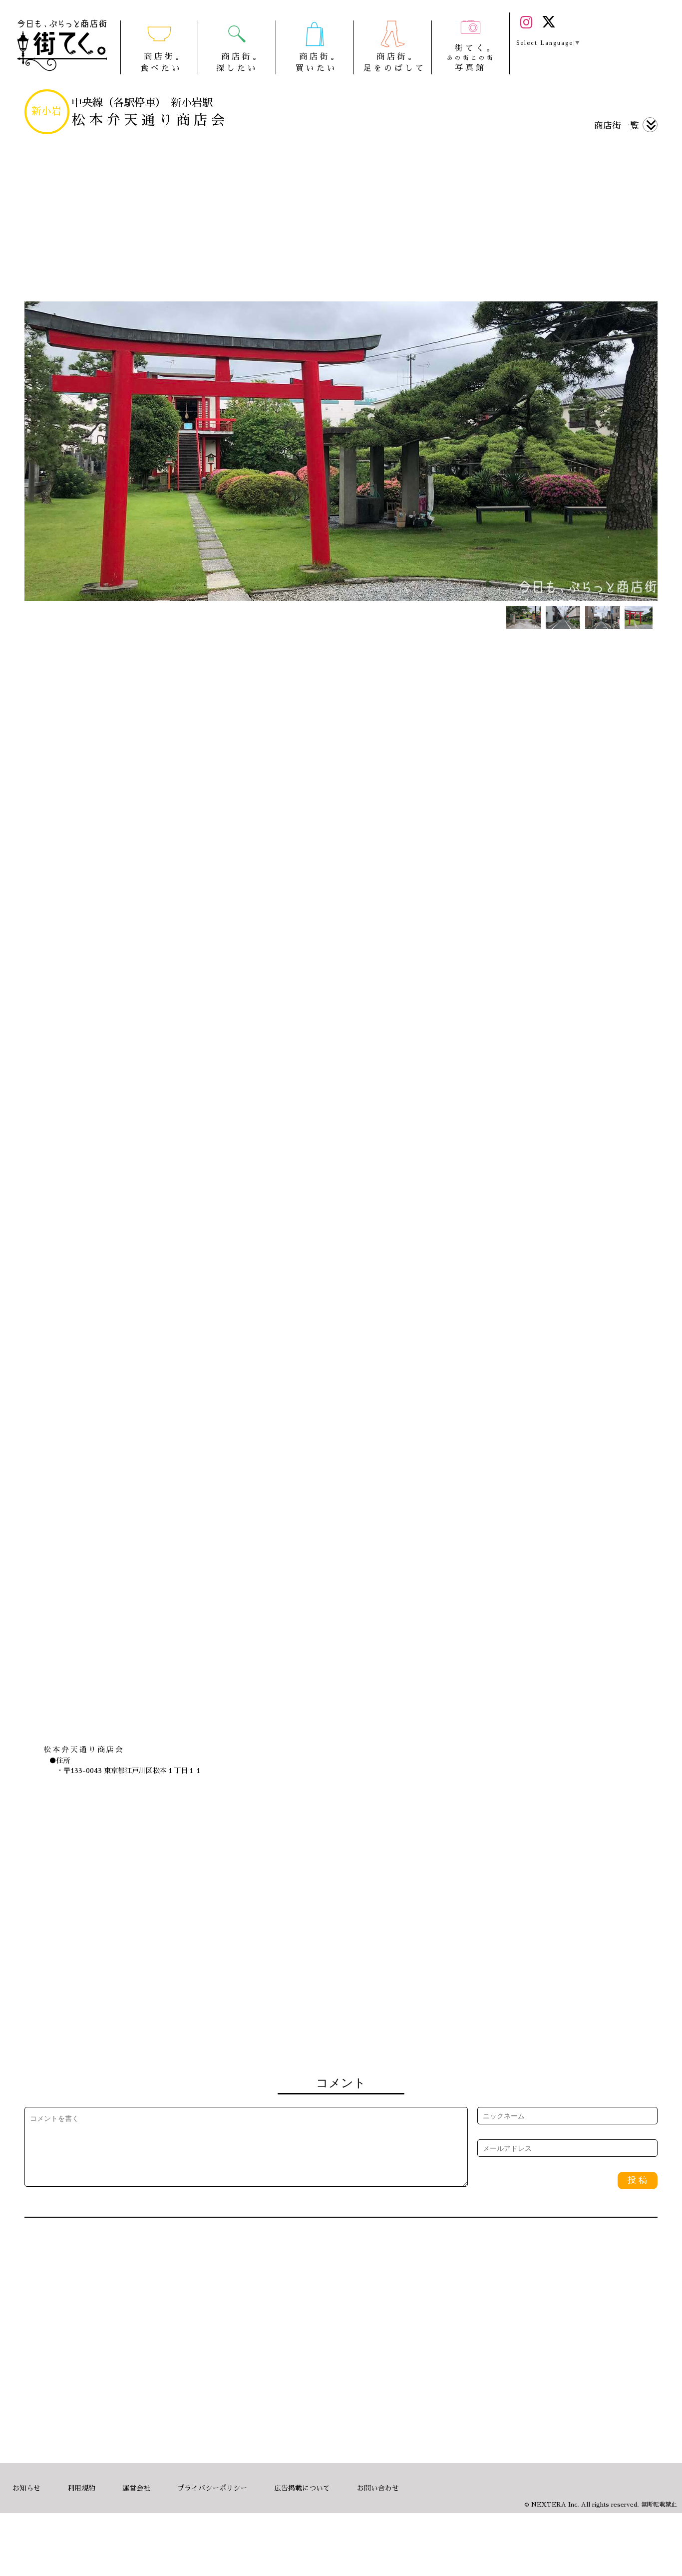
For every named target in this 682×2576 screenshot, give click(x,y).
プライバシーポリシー (212, 2488)
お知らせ (26, 2488)
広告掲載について (302, 2488)
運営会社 (136, 2488)
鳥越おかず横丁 (135, 2002)
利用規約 (81, 2488)
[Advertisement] (341, 219)
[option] (341, 451)
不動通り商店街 (273, 2002)
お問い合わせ (378, 2488)
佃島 (412, 2002)
